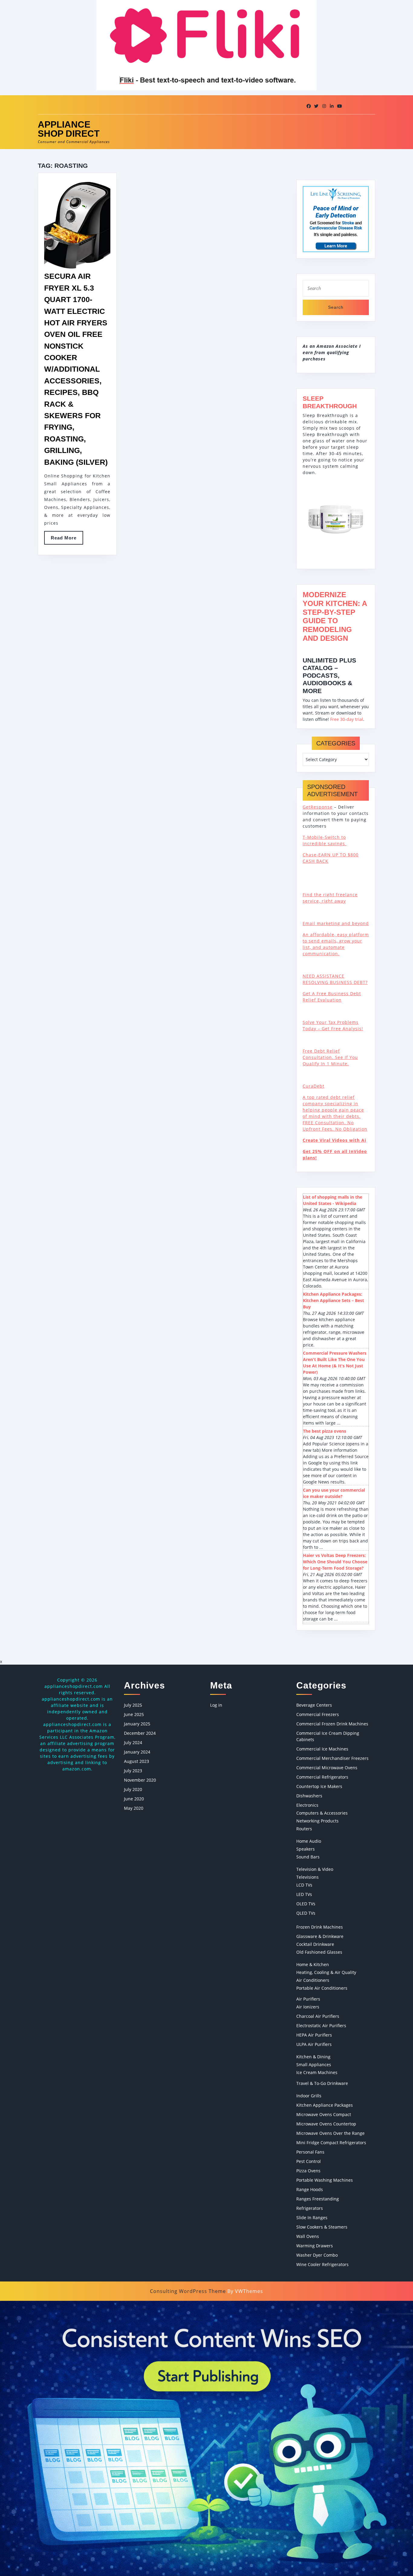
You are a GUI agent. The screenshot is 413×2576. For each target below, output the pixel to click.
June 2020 (134, 1799)
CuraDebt (314, 1086)
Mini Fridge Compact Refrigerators (331, 2143)
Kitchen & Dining (313, 2057)
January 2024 (137, 1752)
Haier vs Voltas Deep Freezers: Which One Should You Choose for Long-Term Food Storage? (335, 1562)
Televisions (307, 1877)
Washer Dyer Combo (317, 2255)
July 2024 (133, 1742)
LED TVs (304, 1894)
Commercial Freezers (318, 1714)
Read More (67, 540)
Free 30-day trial (347, 719)
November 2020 (140, 1780)
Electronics (307, 1805)
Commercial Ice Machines (322, 1749)
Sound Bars (308, 1857)
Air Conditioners (313, 1980)
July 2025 (133, 1705)
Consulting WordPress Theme (188, 2291)
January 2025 (137, 1724)
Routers (304, 1829)
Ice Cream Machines (317, 2072)
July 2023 (133, 1771)
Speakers (306, 1849)
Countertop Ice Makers (319, 1786)
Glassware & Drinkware (320, 1936)
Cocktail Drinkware (315, 1944)
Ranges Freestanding (318, 2199)
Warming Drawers (315, 2246)
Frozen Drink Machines (320, 1927)
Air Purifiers (308, 1999)
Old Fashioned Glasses (319, 1952)
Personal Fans (310, 2152)
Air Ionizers (308, 2007)
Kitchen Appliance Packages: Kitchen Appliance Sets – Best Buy (333, 1300)
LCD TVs (304, 1885)
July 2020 (133, 1789)
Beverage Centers (314, 1705)
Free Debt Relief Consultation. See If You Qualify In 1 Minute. (330, 1057)
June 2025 (134, 1714)
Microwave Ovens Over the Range (330, 2133)
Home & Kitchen (313, 1964)
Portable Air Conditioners (322, 1988)
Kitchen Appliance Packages (325, 2105)
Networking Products (317, 1821)
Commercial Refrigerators (322, 1777)
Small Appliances (314, 2065)
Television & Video (315, 1869)
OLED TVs (306, 1904)
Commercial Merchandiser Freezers (332, 1758)
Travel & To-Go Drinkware (322, 2083)
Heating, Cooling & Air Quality (326, 1972)
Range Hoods (310, 2189)
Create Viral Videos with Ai (334, 1140)
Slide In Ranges (312, 2218)
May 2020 (134, 1808)
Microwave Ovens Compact (324, 2114)
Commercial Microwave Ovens (327, 1768)
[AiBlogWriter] (207, 2438)
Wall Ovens (308, 2236)
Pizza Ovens (308, 2171)
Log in (216, 1705)
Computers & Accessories (322, 1813)
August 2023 (137, 1761)
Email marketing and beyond (336, 923)
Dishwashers (309, 1796)
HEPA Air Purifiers (314, 2035)
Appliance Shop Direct (69, 129)
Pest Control (309, 2161)
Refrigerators (310, 2208)
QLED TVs (306, 1913)
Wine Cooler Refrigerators (322, 2264)
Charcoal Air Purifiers (318, 2016)
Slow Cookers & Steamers (322, 2227)
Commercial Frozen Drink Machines (332, 1724)
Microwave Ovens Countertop (326, 2124)
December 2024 (140, 1733)
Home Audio (309, 1841)
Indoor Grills (309, 2096)
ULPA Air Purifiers (314, 2044)
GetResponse (318, 807)
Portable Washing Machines (325, 2180)
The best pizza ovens (325, 1431)
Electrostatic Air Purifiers (321, 2026)
